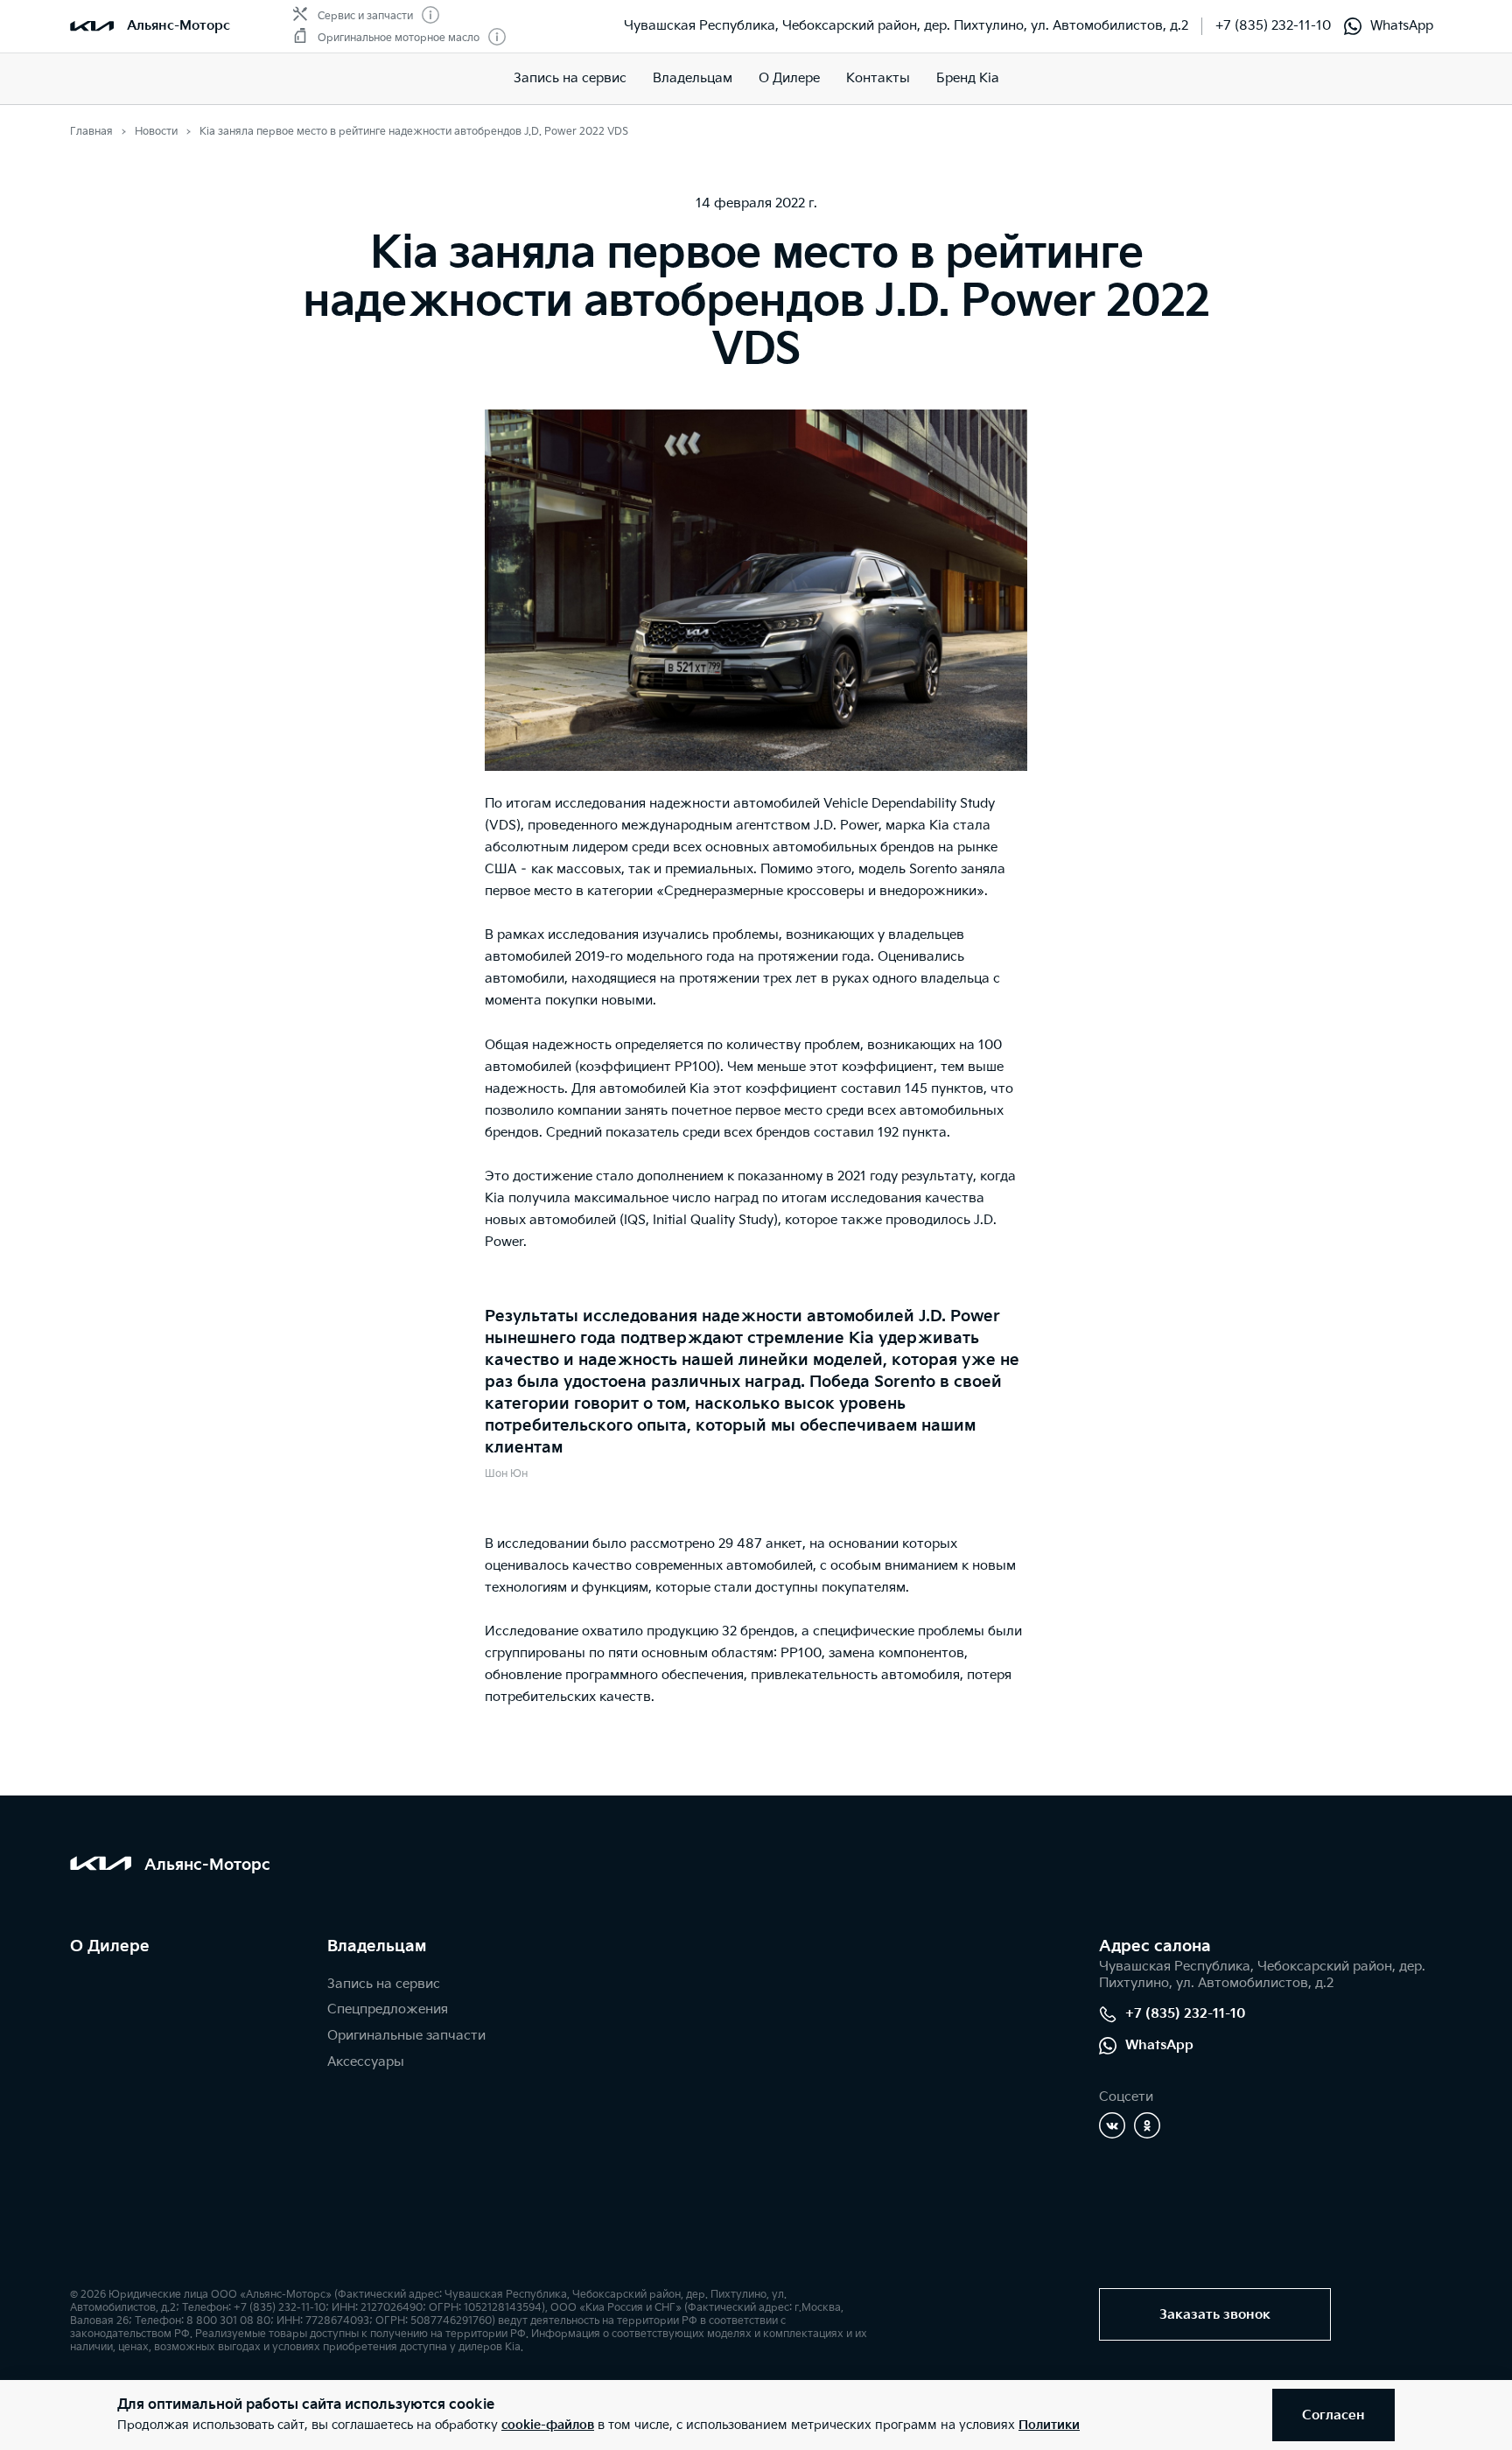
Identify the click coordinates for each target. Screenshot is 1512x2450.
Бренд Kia (968, 78)
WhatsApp (1402, 26)
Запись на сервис (570, 78)
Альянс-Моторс (178, 26)
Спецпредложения (388, 2009)
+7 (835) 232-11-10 (1273, 26)
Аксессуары (366, 2062)
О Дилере (110, 1946)
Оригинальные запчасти (406, 2036)
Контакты (878, 78)
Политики (1049, 2425)
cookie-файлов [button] (548, 2425)
